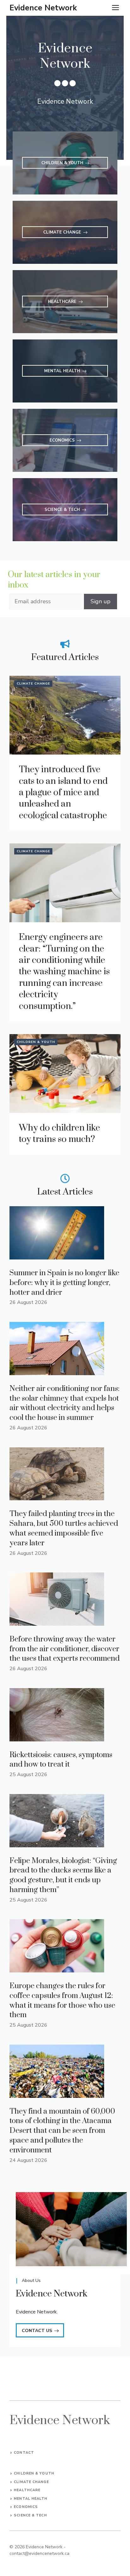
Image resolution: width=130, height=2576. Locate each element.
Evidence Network (43, 8)
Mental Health (31, 2499)
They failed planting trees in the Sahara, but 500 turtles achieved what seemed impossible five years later (64, 1528)
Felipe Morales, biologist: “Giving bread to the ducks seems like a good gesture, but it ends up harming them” (63, 1875)
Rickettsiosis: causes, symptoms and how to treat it (61, 1760)
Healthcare (27, 2490)
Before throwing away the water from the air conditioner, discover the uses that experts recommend (65, 1649)
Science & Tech (30, 2515)
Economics (26, 2507)
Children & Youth (36, 1042)
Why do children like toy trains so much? (59, 1134)
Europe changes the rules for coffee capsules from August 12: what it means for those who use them (62, 2000)
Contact (24, 2453)
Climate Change (33, 684)
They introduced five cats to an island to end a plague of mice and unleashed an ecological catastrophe (63, 793)
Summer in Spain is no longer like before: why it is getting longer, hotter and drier (64, 1283)
